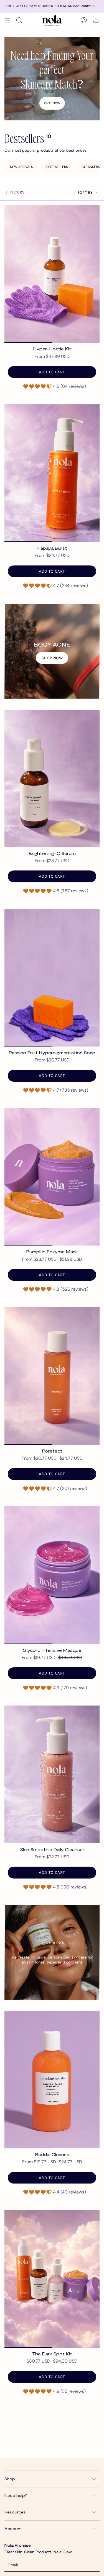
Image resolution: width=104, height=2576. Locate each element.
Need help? (16, 2495)
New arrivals (21, 167)
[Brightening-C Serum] (52, 778)
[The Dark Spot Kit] (52, 2279)
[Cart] (96, 20)
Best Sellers (57, 167)
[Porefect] (52, 1376)
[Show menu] (7, 20)
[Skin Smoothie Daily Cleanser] (52, 1774)
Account (13, 2529)
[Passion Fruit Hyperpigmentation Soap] (52, 977)
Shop (10, 2479)
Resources (15, 2512)
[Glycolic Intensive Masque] (52, 1575)
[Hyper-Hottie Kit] (52, 274)
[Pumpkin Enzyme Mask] (52, 1177)
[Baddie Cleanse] (52, 2080)
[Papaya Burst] (52, 473)
